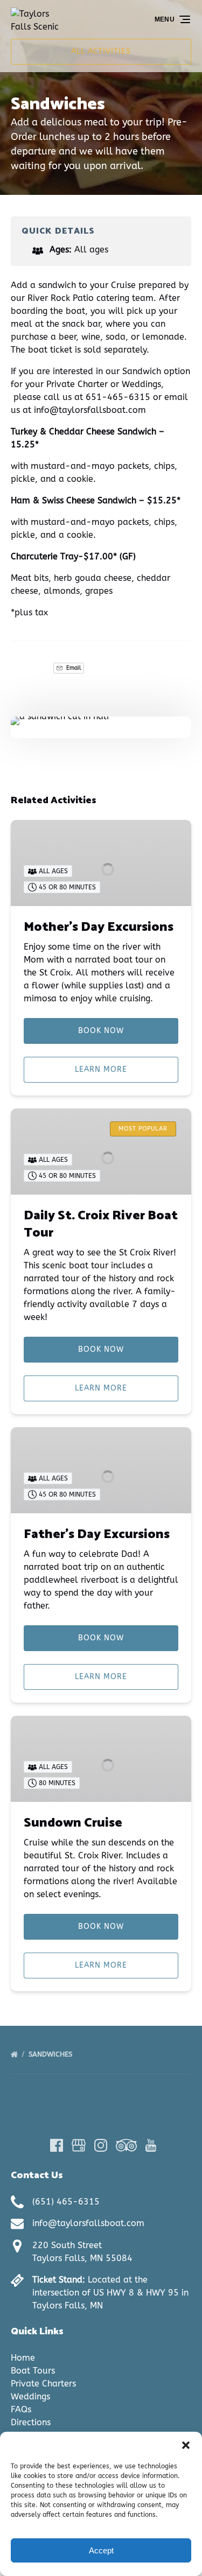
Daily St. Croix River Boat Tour (101, 1224)
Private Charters (43, 2384)
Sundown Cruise (73, 1823)
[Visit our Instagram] (101, 2145)
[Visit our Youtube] (151, 2145)
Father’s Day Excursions (97, 1535)
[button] (186, 2445)
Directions (31, 2422)
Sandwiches (51, 2054)
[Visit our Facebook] (57, 2145)
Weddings (30, 2396)
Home (23, 2358)
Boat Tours (33, 2371)
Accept (101, 2550)
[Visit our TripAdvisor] (126, 2145)
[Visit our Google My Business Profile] (79, 2145)
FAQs (21, 2409)
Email (73, 668)
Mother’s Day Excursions (99, 927)
